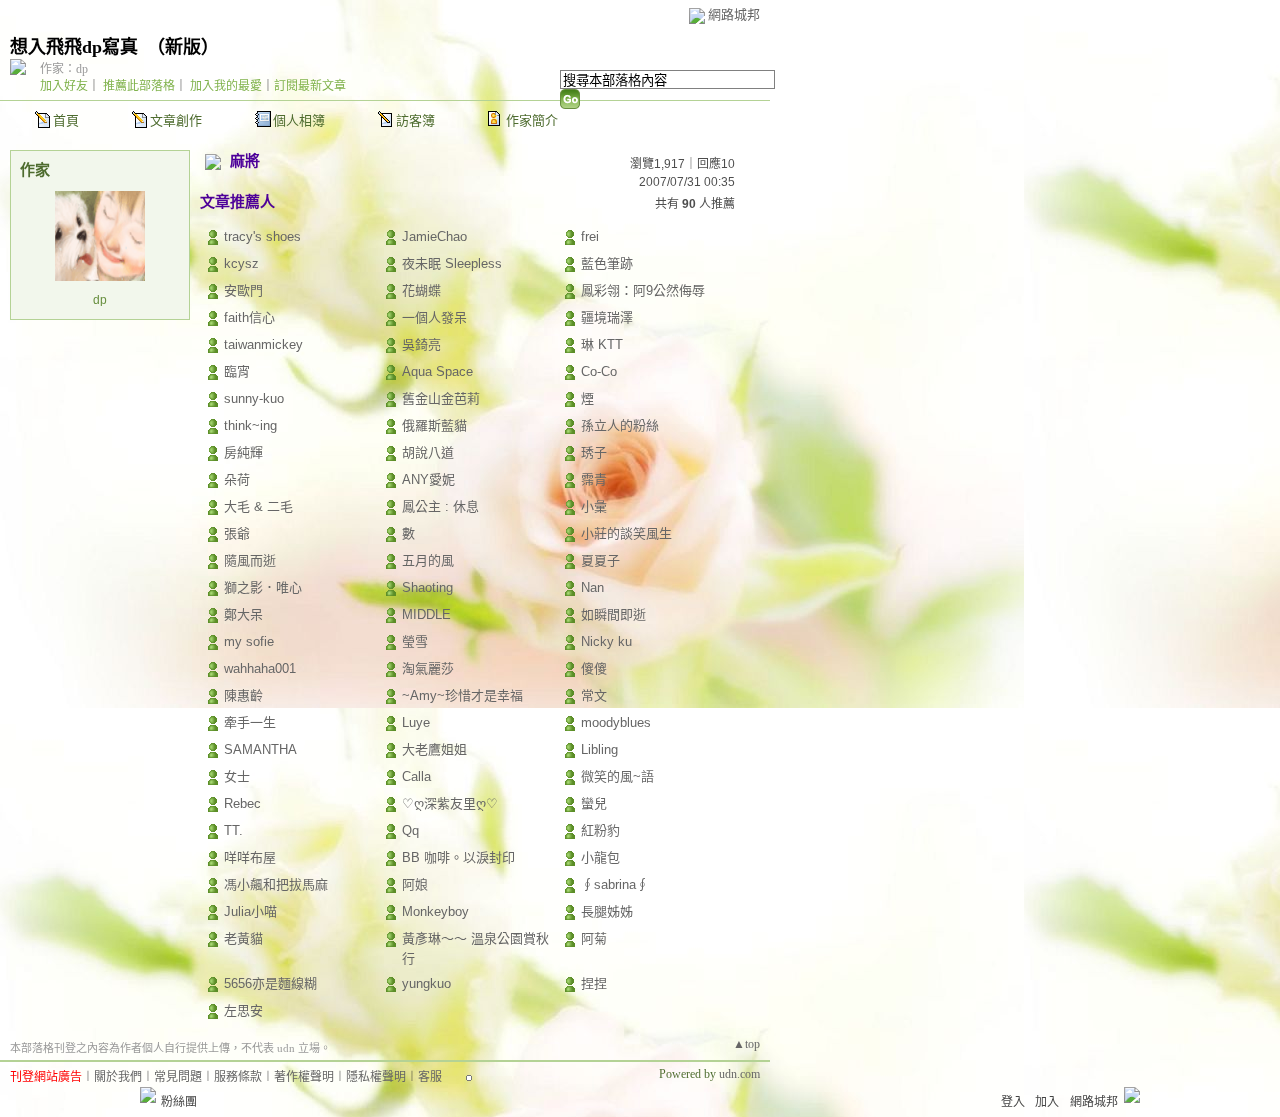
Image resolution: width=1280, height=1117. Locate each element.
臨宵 (237, 371)
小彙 (594, 506)
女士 (237, 776)
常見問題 (178, 1077)
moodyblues (616, 722)
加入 (1047, 1102)
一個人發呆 (434, 317)
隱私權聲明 (376, 1077)
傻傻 (594, 668)
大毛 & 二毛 (258, 506)
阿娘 (415, 884)
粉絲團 (179, 1102)
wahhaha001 (260, 668)
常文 (594, 695)
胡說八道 (428, 452)
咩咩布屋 (250, 857)
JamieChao (434, 236)
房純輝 (243, 452)
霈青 (594, 479)
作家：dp (64, 69)
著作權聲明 (304, 1077)
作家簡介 (532, 120)
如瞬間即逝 (613, 614)
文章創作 (176, 120)
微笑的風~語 (617, 776)
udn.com (739, 1074)
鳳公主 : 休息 (440, 506)
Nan (592, 587)
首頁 (66, 120)
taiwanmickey (263, 344)
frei (590, 236)
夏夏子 (600, 560)
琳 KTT (602, 344)
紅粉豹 (600, 830)
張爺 (237, 533)
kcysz (241, 263)
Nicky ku (606, 641)
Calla (416, 776)
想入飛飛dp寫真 (74, 47)
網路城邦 (734, 14)
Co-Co (599, 371)
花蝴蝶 (421, 290)
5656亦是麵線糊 (270, 983)
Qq (410, 830)
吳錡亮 (421, 344)
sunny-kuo (254, 398)
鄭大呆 (243, 614)
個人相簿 (299, 120)
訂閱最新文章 (310, 86)
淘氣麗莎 (428, 668)
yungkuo (426, 983)
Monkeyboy (435, 911)
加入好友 (64, 86)
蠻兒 (594, 803)
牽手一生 (250, 722)
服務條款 (238, 1077)
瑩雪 (415, 641)
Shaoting (427, 587)
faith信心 (249, 317)
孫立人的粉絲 (620, 425)
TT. (233, 830)
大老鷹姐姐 (434, 749)
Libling (599, 749)
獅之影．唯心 (263, 587)
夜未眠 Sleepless (452, 263)
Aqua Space (437, 371)
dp (100, 300)
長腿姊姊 (607, 911)
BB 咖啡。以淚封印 (458, 857)
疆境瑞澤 (607, 317)
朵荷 (237, 479)
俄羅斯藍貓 (434, 425)
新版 (183, 47)
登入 (1013, 1102)
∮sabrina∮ (615, 884)
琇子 (594, 452)
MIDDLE (426, 614)
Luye (416, 722)
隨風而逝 (250, 560)
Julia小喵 (250, 911)
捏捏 (594, 983)
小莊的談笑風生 (626, 533)
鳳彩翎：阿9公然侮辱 (643, 290)
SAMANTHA (260, 749)
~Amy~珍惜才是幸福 (462, 695)
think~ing (250, 425)
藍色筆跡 (607, 263)
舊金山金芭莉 (441, 398)
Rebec (242, 803)
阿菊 (594, 938)
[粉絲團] (148, 1095)
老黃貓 (243, 938)
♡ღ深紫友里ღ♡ (450, 803)
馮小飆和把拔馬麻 (276, 884)
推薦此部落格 (139, 86)
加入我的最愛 (226, 86)
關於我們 (118, 1077)
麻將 (245, 160)
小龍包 (600, 857)
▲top (746, 1044)
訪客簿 (415, 120)
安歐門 (243, 290)
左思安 (243, 1010)
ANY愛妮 (428, 479)
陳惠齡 (243, 695)
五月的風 (428, 560)
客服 (430, 1077)
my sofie (249, 641)
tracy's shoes (262, 236)
